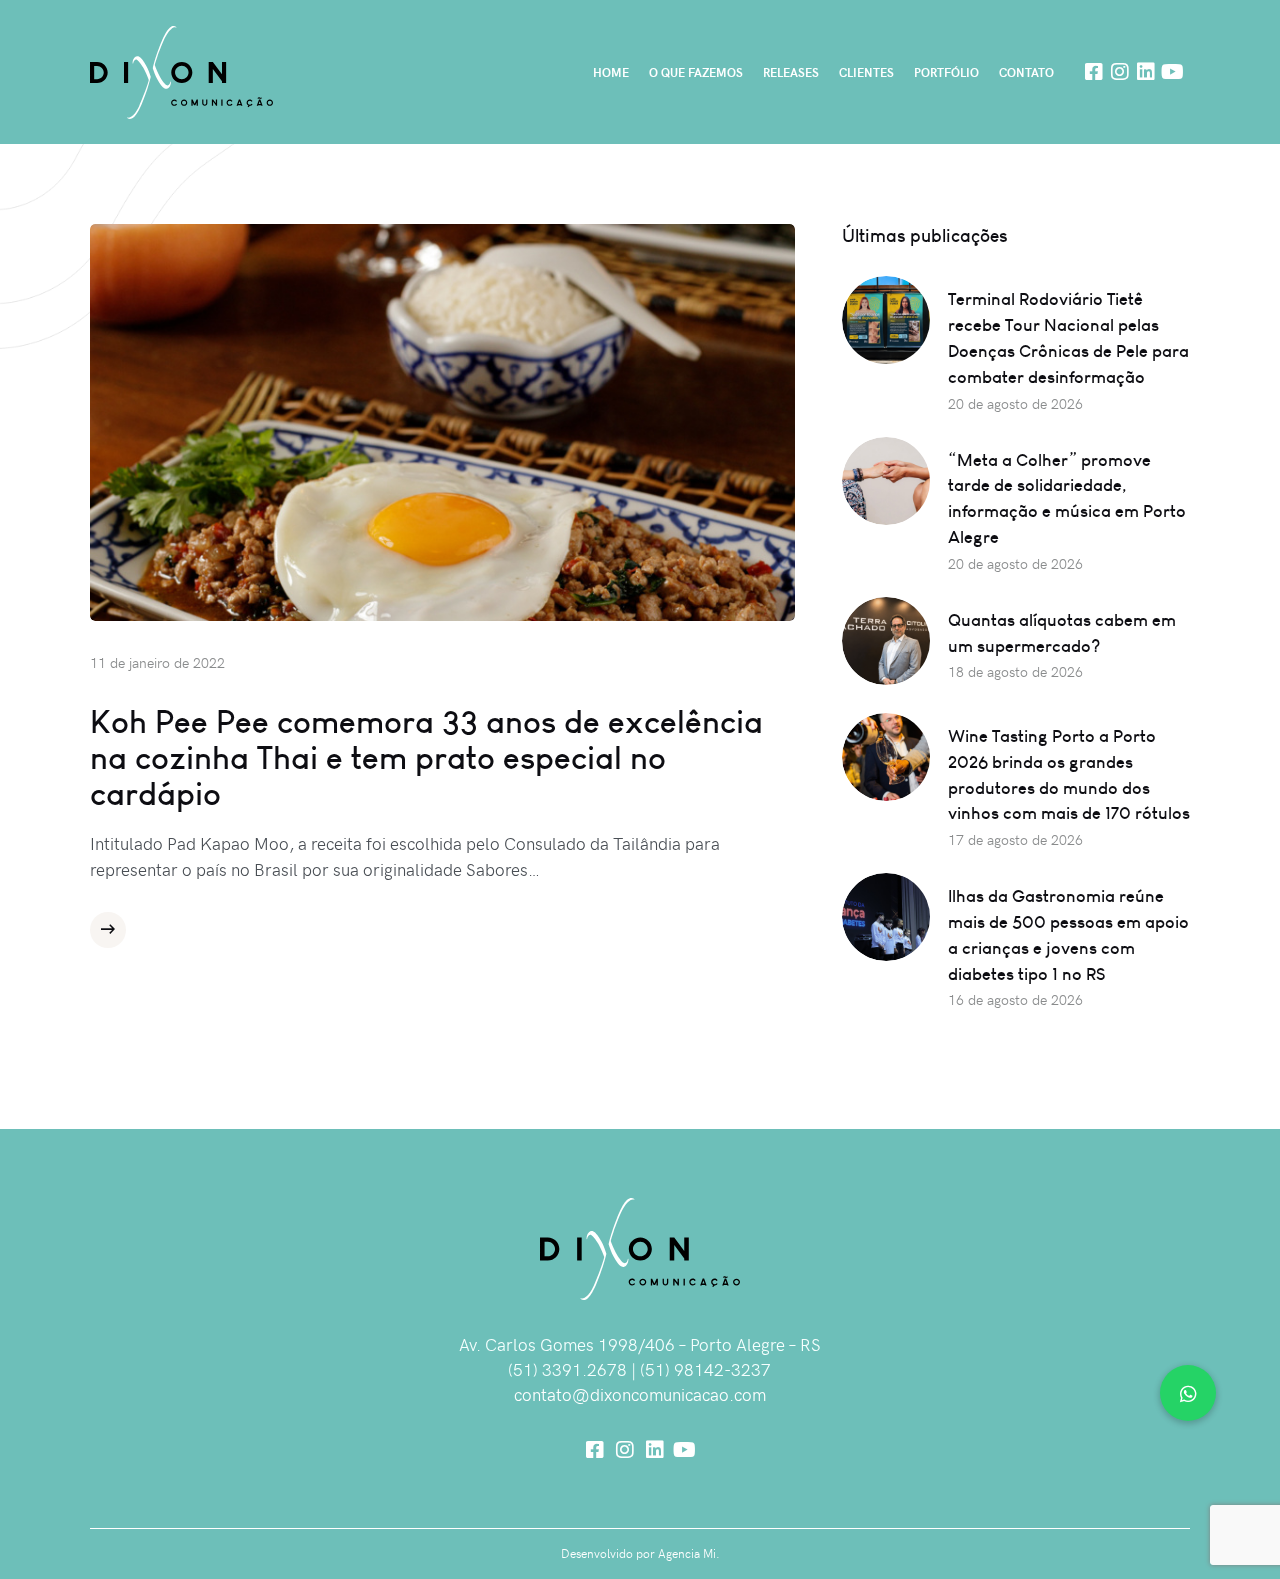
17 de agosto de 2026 (1015, 839)
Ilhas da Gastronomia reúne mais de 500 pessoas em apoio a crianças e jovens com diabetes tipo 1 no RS (1068, 934)
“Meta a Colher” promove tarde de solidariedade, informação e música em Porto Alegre (1067, 498)
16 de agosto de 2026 (1015, 999)
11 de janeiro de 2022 (157, 662)
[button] (1188, 1393)
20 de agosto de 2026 (1015, 403)
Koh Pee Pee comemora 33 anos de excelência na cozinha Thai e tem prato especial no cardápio (426, 757)
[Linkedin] (1146, 72)
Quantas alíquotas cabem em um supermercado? (1062, 632)
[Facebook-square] (1094, 72)
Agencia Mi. (689, 1553)
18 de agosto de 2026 (1015, 671)
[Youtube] (1172, 72)
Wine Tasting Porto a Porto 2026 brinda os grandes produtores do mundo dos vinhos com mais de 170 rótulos (1069, 774)
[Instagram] (1120, 72)
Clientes (866, 72)
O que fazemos (696, 72)
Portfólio (946, 72)
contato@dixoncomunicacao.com (640, 1394)
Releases (791, 72)
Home (611, 72)
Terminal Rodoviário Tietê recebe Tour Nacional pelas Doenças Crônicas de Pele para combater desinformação (1068, 337)
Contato (1026, 72)
